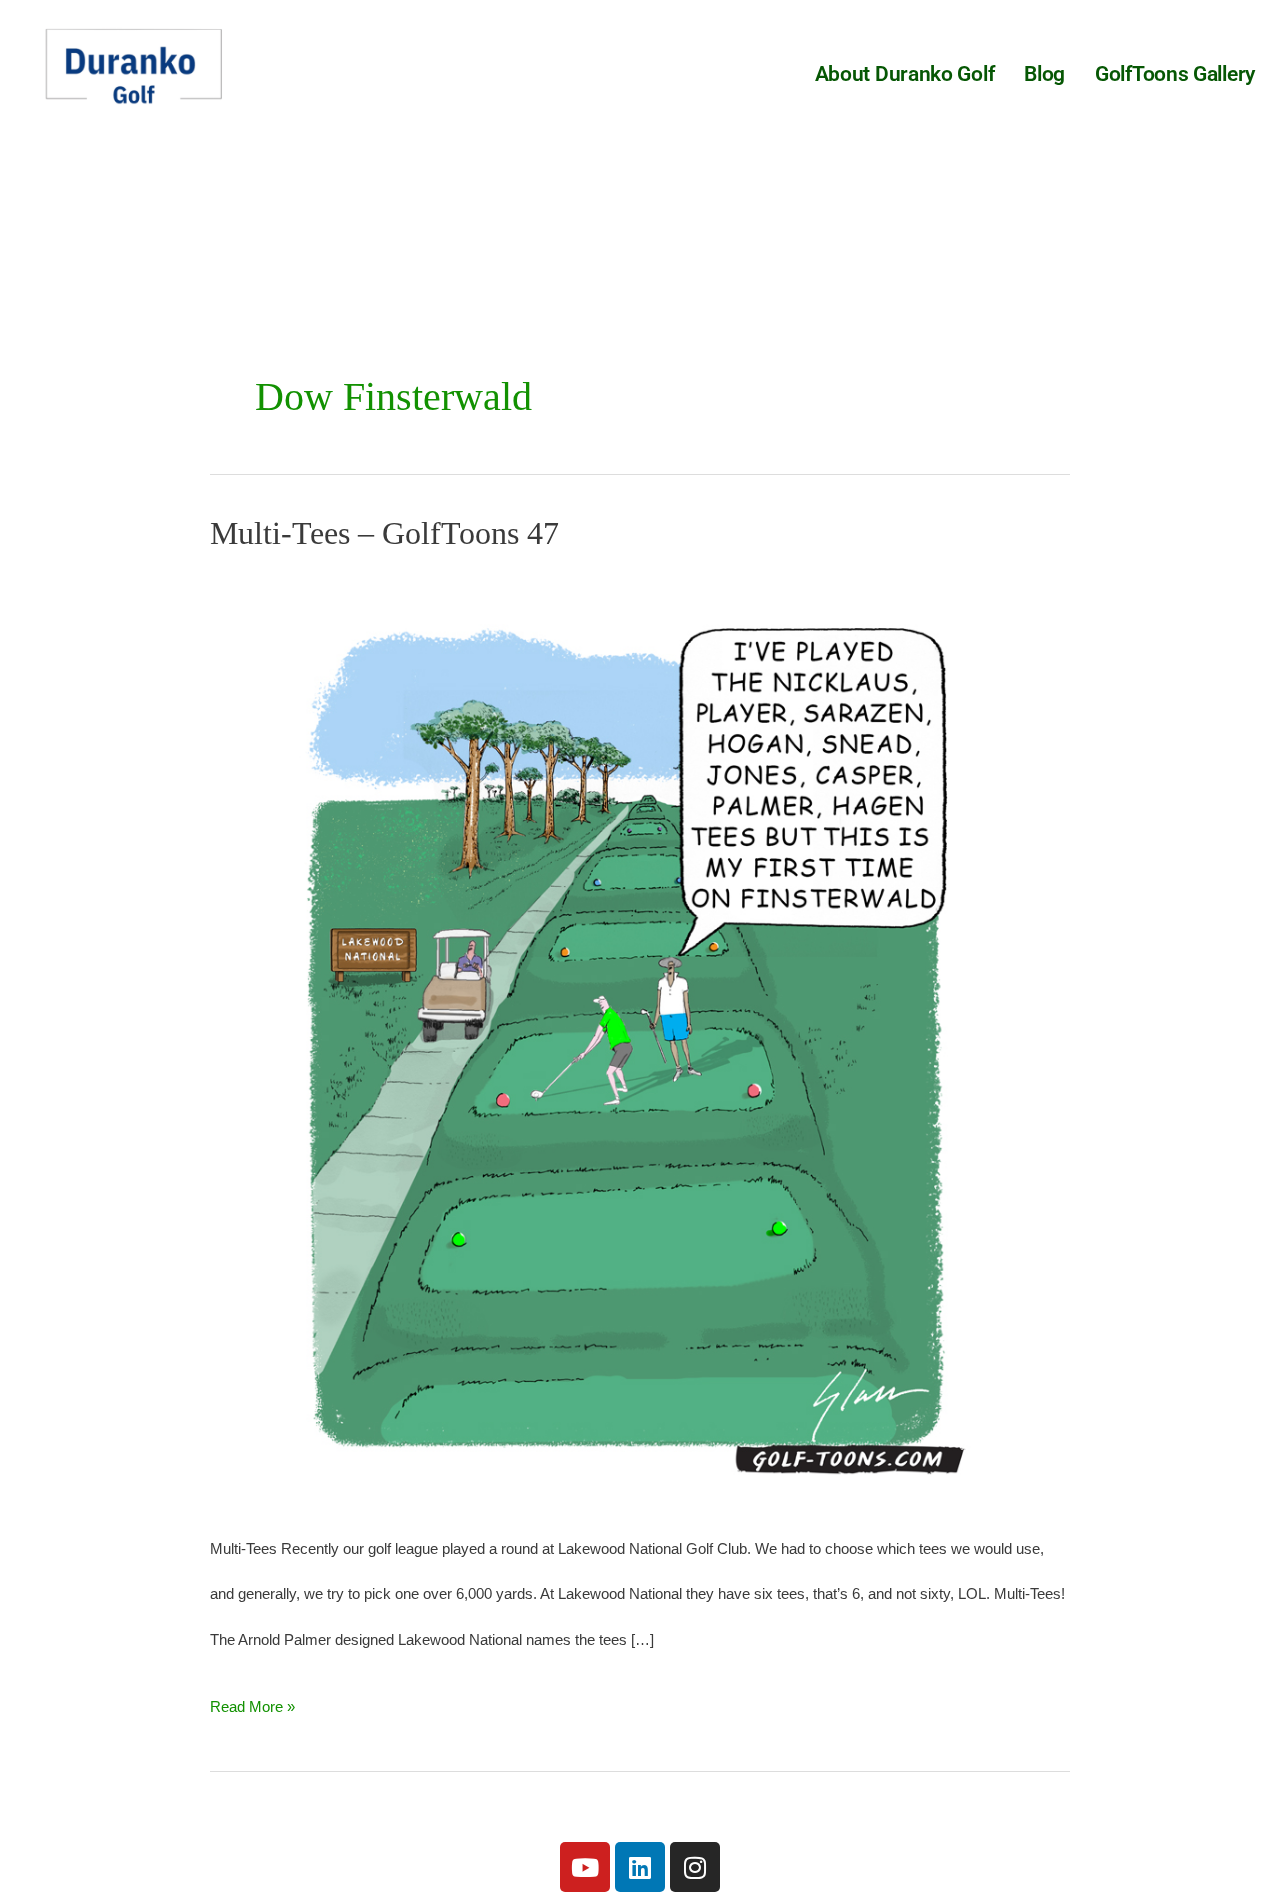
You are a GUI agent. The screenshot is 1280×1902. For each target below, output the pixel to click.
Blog (1044, 74)
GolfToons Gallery (1175, 74)
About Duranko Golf (905, 74)
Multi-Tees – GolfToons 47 (384, 533)
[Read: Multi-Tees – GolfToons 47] (640, 1036)
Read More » (252, 1699)
